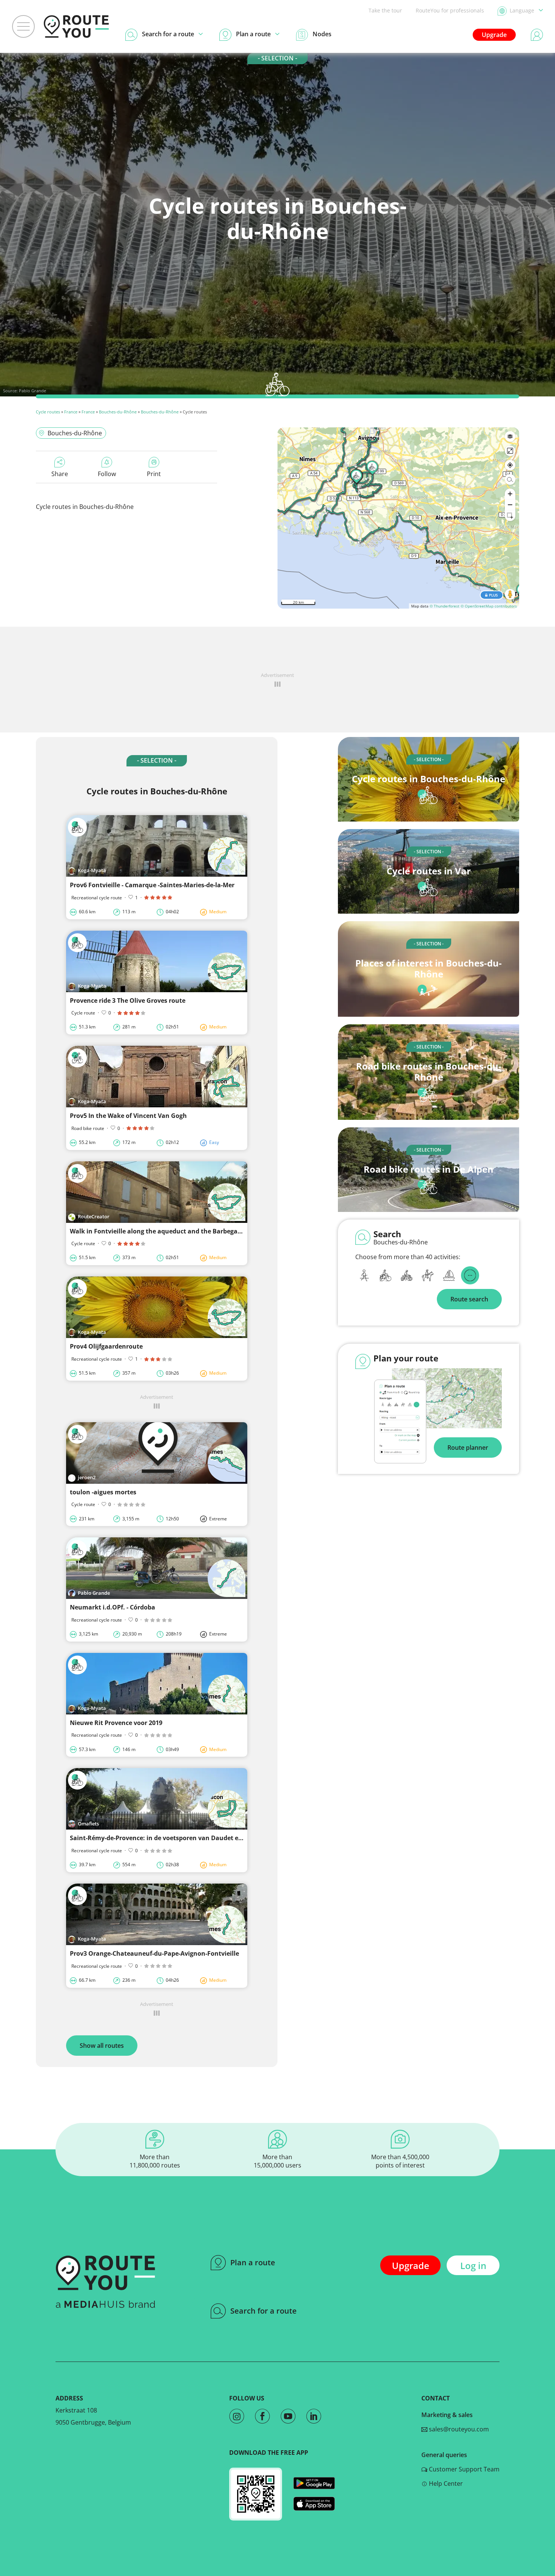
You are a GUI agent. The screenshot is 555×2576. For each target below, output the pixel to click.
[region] (398, 518)
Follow (107, 474)
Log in (473, 2265)
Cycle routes (48, 412)
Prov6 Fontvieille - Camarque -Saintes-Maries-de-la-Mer (152, 885)
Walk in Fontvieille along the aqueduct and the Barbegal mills (163, 1231)
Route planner (468, 1448)
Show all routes (102, 2046)
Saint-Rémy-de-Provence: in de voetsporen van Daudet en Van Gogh (171, 1838)
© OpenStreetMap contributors (489, 606)
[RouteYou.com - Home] (76, 26)
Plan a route (253, 2262)
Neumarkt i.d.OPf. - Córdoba (113, 1607)
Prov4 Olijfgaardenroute (106, 1346)
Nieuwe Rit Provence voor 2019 (116, 1723)
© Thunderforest (445, 606)
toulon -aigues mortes (103, 1492)
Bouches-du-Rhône (118, 412)
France (71, 412)
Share (60, 474)
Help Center (445, 2484)
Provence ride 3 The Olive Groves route (128, 1000)
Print (154, 474)
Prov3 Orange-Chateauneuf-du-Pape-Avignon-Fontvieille (154, 1953)
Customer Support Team (463, 2469)
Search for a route (264, 2311)
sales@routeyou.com (458, 2429)
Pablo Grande (32, 391)
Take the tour (385, 10)
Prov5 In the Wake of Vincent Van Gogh (128, 1116)
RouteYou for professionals (450, 10)
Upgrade (494, 35)
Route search (469, 1299)
